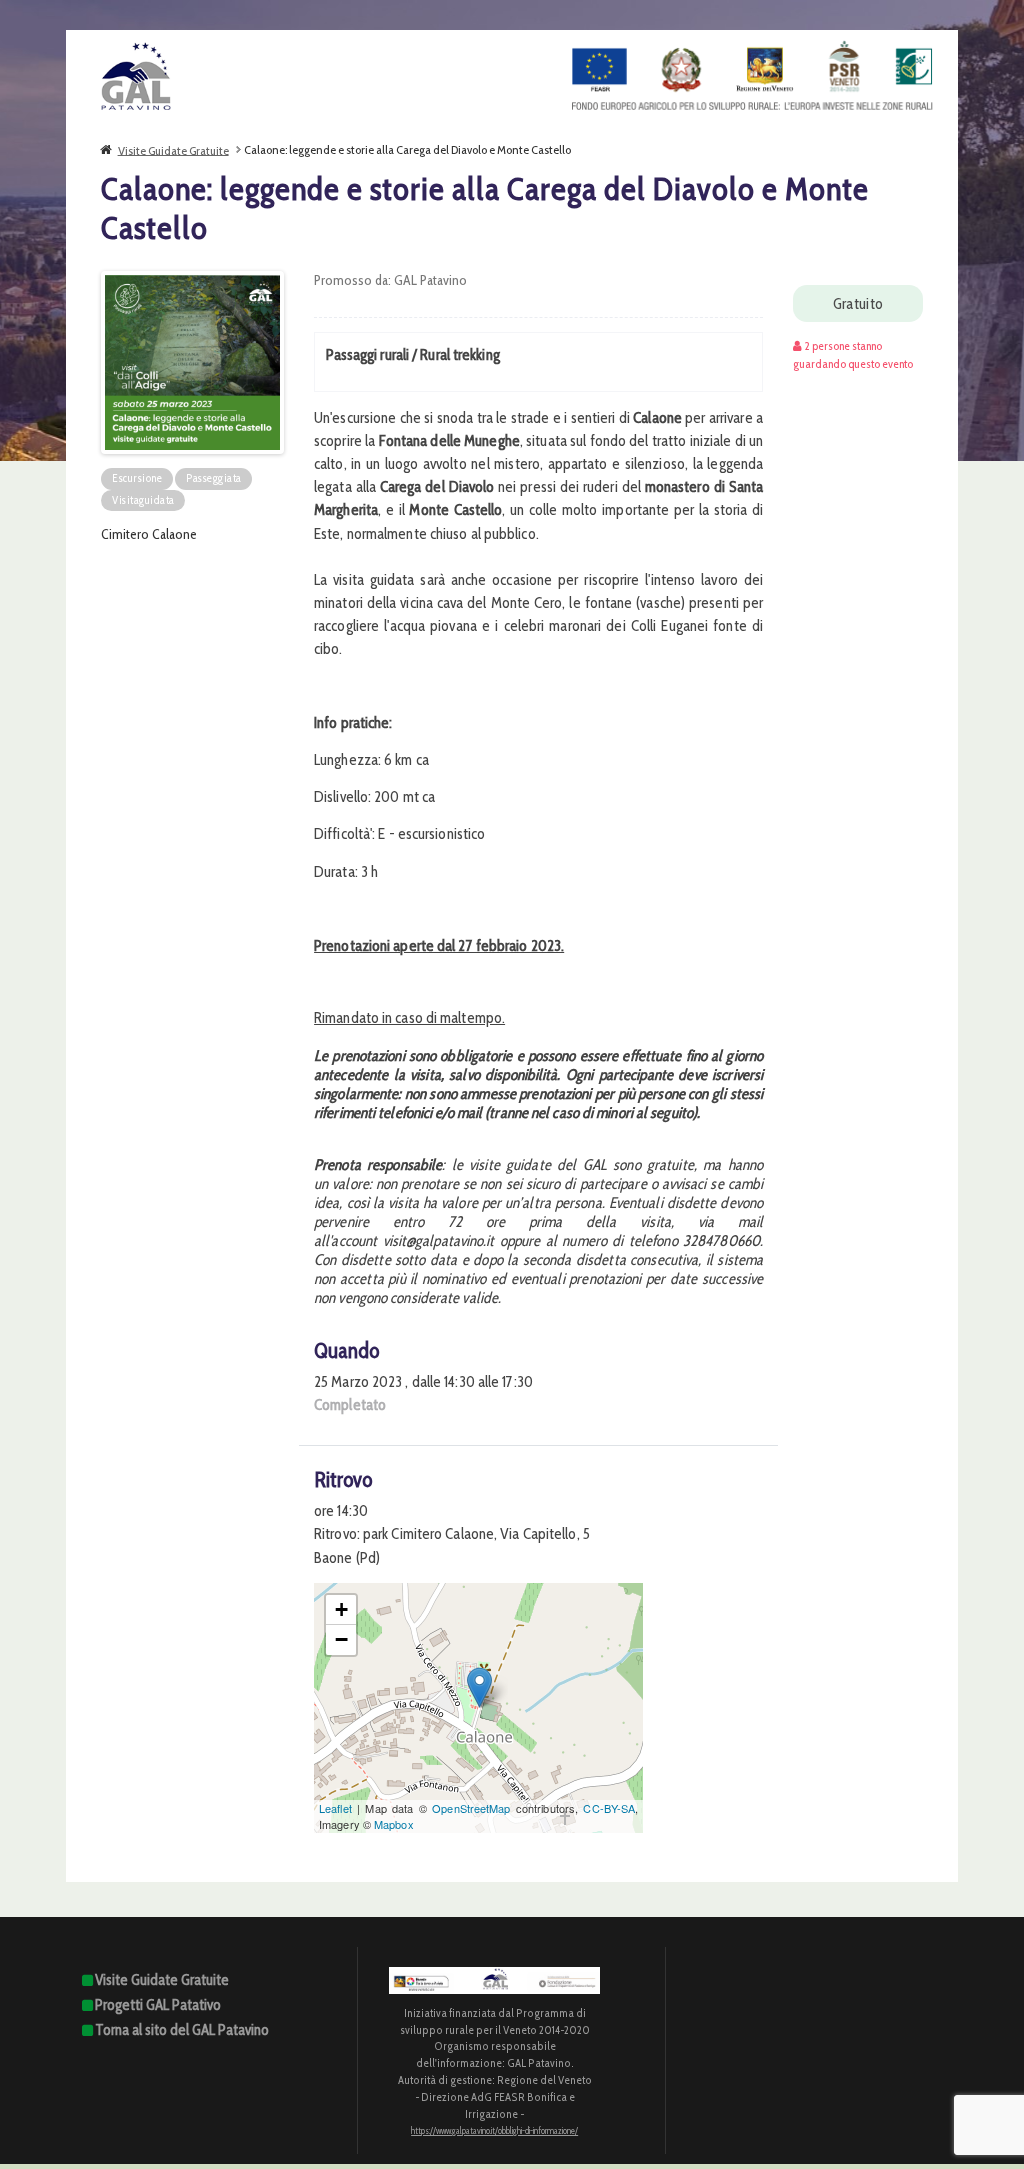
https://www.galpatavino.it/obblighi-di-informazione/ (494, 2130)
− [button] (341, 1639)
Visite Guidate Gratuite (173, 149)
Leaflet (335, 1808)
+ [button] (341, 1609)
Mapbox (394, 1824)
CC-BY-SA (609, 1808)
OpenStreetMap (471, 1808)
